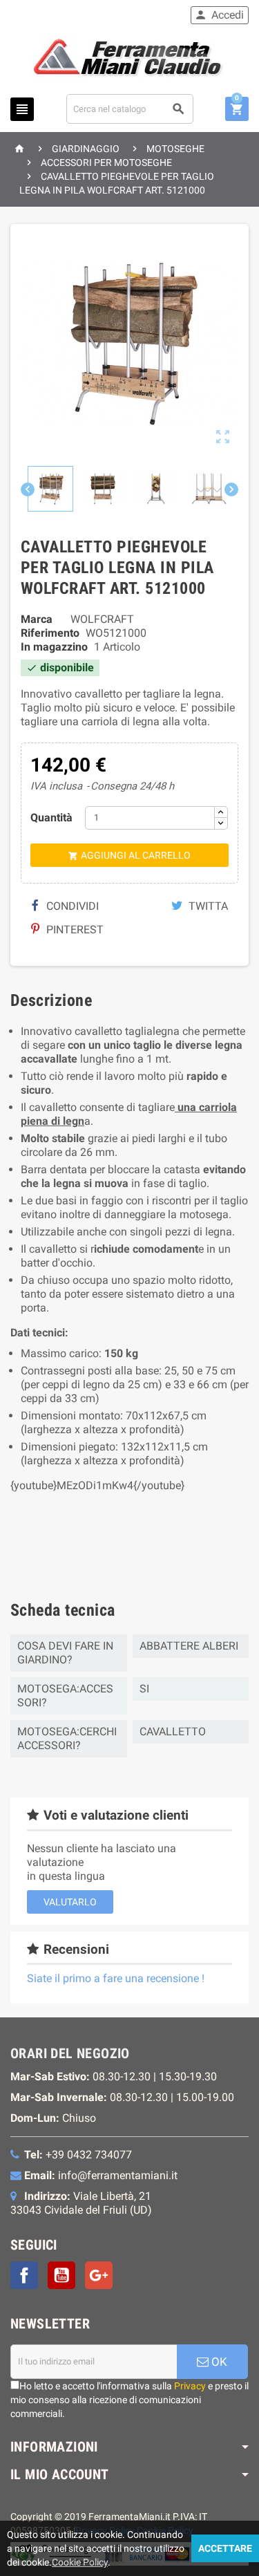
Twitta (207, 906)
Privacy (190, 2386)
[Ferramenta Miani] (129, 60)
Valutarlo (70, 1902)
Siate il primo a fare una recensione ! (116, 1978)
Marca (37, 619)
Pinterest (74, 930)
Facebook (24, 2275)
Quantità (51, 818)
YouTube (61, 2275)
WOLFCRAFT (102, 619)
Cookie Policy (80, 2562)
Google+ (99, 2275)
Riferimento (50, 633)
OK (218, 2362)
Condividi (71, 906)
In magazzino (54, 647)
